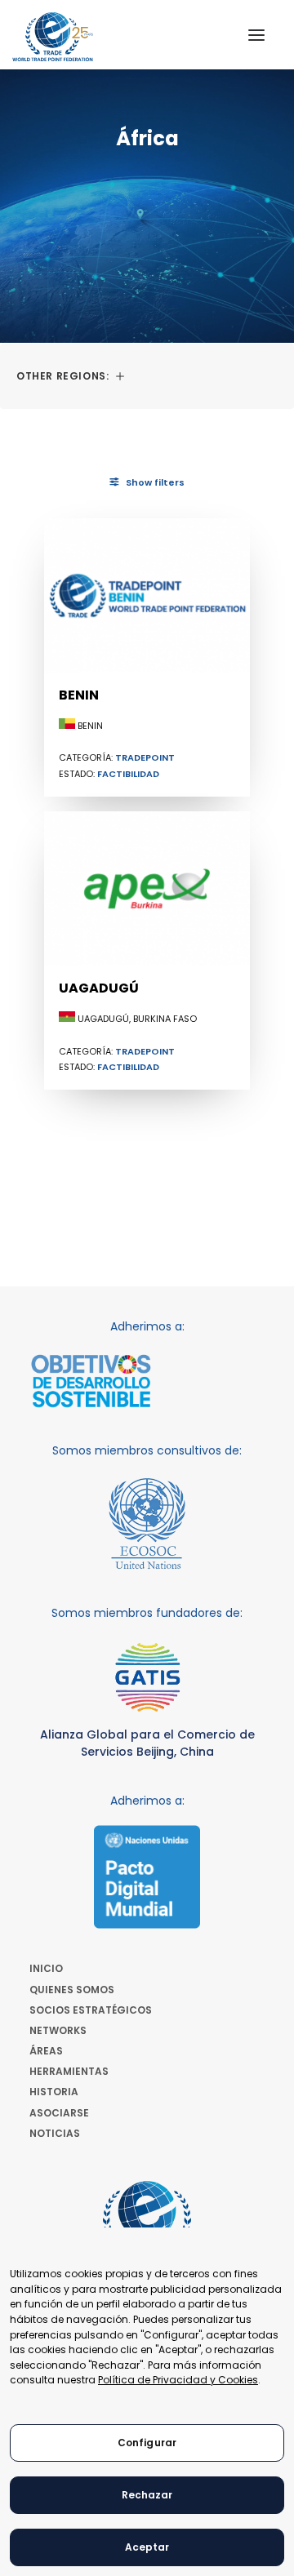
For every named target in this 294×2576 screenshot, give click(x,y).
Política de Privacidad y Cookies (178, 2380)
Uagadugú (99, 988)
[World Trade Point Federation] (53, 37)
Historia (54, 2092)
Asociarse (59, 2113)
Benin (79, 695)
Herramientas (69, 2071)
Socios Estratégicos (91, 2010)
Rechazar (147, 2495)
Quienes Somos (72, 1990)
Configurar (147, 2443)
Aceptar (147, 2547)
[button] (256, 35)
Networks (58, 2030)
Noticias (55, 2133)
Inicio (46, 1968)
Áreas (46, 2051)
